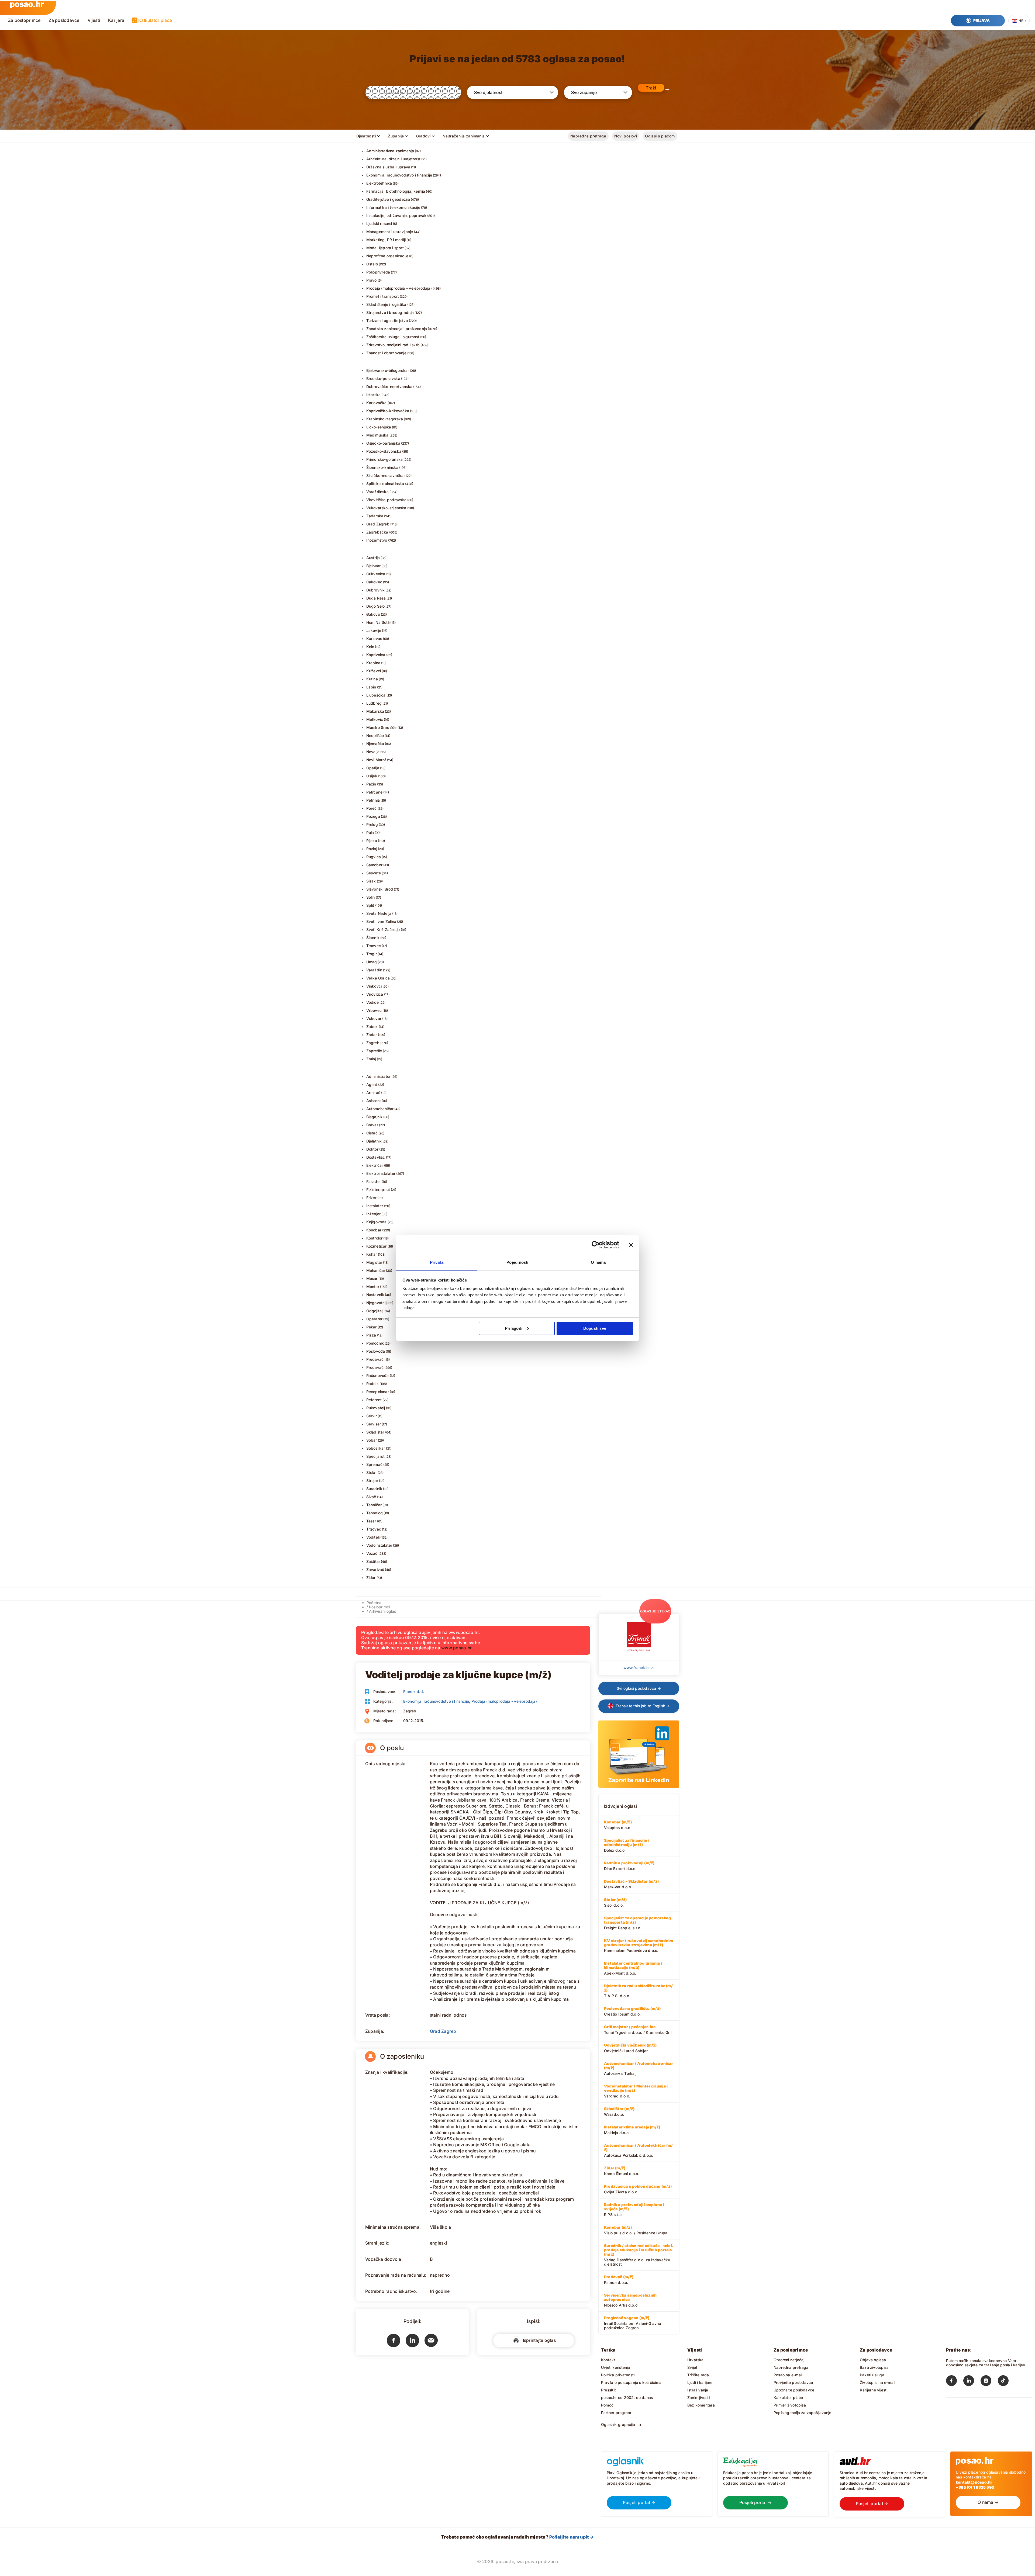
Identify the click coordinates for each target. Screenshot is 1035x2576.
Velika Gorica (378, 978)
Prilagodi (514, 1328)
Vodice (372, 1002)
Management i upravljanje (390, 232)
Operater (375, 1319)
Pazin (371, 784)
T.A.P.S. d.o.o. (638, 1991)
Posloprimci (379, 1607)
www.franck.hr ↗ (639, 1668)
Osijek (372, 776)
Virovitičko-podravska (386, 500)
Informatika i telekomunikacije (393, 207)
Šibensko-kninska (382, 467)
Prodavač (375, 1367)
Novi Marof (376, 760)
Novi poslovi (626, 136)
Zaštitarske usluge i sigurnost (393, 337)
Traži (651, 88)
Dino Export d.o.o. (629, 1866)
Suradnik (374, 1489)
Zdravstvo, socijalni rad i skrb (393, 345)
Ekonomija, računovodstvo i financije (399, 175)
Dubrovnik (376, 590)
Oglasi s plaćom (660, 136)
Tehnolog (375, 1513)
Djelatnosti (366, 136)
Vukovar (374, 1018)
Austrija (373, 558)
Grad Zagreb (378, 524)
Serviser (374, 1424)
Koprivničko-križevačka (388, 411)
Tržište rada (698, 2375)
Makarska (375, 711)
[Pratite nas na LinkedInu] (972, 2382)
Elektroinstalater (381, 1173)
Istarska (374, 395)
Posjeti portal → (639, 2502)
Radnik (372, 1384)
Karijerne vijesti (874, 2390)
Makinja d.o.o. (632, 2130)
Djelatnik (374, 1141)
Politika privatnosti (618, 2375)
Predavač (375, 1359)
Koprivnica (376, 655)
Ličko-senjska (379, 427)
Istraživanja (698, 2390)
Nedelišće (375, 735)
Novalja (373, 752)
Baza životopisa (874, 2367)
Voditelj (373, 1537)
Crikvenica (376, 574)
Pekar (372, 1327)
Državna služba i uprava (388, 167)
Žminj (371, 1059)
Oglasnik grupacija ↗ (621, 2424)
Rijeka (372, 841)
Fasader (374, 1181)
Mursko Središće (382, 727)
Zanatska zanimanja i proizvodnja (397, 329)
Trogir (372, 954)
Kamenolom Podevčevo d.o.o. (639, 1945)
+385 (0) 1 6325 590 (975, 2487)
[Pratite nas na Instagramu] (989, 2382)
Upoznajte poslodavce (794, 2390)
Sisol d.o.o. (615, 1902)
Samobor (374, 865)
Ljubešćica (376, 695)
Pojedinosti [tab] (517, 1262)
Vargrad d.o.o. (636, 2091)
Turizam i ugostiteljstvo (387, 321)
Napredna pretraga (588, 136)
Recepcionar (378, 1392)
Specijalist (375, 1456)
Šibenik (373, 938)
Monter (373, 1287)
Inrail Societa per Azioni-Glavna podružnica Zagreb (633, 2323)
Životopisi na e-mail (877, 2382)
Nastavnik (375, 1295)
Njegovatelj (376, 1303)
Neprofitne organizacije (387, 256)
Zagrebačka (377, 532)
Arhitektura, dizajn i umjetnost (394, 159)
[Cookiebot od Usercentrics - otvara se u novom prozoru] (596, 1245)
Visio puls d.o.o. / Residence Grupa (636, 2230)
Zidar (371, 1578)
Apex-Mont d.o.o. (633, 1968)
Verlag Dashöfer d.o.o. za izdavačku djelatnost (639, 2255)
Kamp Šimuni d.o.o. (622, 2171)
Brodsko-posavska (383, 378)
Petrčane (375, 792)
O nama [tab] (598, 1262)
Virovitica (375, 994)
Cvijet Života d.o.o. (638, 2189)
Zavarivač (375, 1569)
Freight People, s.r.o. (637, 1923)
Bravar (372, 1125)
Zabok (372, 1026)
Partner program (616, 2413)
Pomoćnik (375, 1343)
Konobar (374, 1230)
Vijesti (94, 20)
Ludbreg (374, 703)
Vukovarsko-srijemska (386, 508)
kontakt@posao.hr (974, 2482)
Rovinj (372, 849)
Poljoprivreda (378, 272)
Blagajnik (375, 1117)
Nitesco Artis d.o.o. (630, 2300)
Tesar (371, 1521)
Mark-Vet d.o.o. (631, 1884)
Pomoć (607, 2405)
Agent (372, 1084)
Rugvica (374, 857)
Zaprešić (374, 1051)
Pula (370, 832)
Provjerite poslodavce (793, 2382)
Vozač (372, 1553)
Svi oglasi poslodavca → (639, 1688)
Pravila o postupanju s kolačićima (631, 2382)
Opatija (373, 768)
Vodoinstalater (379, 1545)
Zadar (372, 1035)
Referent (374, 1400)
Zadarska (375, 516)
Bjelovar (374, 566)
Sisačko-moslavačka (385, 475)
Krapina (373, 663)
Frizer (371, 1198)
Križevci (374, 671)
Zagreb (373, 1043)
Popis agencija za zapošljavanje (803, 2413)
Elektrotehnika (379, 183)
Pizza (371, 1335)
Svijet (692, 2367)
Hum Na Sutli (378, 622)
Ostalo (372, 264)
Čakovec (374, 582)
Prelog (372, 824)
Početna (374, 1603)
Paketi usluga (872, 2375)
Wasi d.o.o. (619, 2111)
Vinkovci (374, 986)
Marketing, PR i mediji (386, 240)
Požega (373, 816)
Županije (396, 136)
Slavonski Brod (380, 889)
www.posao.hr (456, 1648)
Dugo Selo (376, 606)
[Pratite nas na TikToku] (1006, 2382)
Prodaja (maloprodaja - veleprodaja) (399, 288)
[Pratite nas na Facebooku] (955, 2382)
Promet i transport (383, 296)
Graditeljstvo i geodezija (388, 199)
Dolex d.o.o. (626, 1845)
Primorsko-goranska (385, 459)
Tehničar (374, 1505)
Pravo (372, 280)
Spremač (374, 1464)
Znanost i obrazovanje (386, 353)
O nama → (988, 2502)
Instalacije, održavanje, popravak (396, 215)
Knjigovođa (377, 1222)
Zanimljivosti (698, 2397)
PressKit (609, 2390)
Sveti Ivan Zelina (381, 921)
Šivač (371, 1497)
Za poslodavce (64, 20)
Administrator (379, 1076)
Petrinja (373, 800)
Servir (372, 1416)
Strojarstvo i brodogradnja (390, 312)
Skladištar (375, 1432)
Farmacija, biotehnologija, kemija (396, 191)
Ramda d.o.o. (619, 2280)
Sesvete (374, 873)
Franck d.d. (414, 1692)
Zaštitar (373, 1561)
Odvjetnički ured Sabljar (630, 2048)
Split (370, 905)
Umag (372, 962)
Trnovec (374, 946)
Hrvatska (696, 2360)
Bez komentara (701, 2405)
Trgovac (374, 1529)
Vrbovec (374, 1010)
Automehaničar (380, 1109)
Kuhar (372, 1254)
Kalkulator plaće (155, 20)
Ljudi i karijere (700, 2382)
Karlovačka (377, 403)
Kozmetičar (377, 1246)
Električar (375, 1165)
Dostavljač (376, 1157)
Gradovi (423, 136)
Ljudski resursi (379, 224)
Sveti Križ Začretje (383, 929)
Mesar (372, 1278)
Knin (370, 647)
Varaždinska (377, 492)
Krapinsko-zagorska (385, 419)
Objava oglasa (873, 2360)
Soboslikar (376, 1448)
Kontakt (608, 2360)
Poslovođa (376, 1351)
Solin (371, 897)
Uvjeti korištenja (616, 2367)
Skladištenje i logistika (386, 304)
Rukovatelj (376, 1408)
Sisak (371, 881)
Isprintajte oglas (538, 2340)
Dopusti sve (595, 1328)
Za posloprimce (24, 20)
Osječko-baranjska (383, 443)
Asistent (374, 1101)
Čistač (372, 1133)
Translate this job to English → (642, 1706)
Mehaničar (376, 1270)
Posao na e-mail (788, 2375)
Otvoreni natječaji (789, 2360)
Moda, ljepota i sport (385, 248)
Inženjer (374, 1214)
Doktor (372, 1149)
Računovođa (378, 1375)
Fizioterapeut (378, 1190)
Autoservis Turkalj (639, 2068)
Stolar (372, 1472)
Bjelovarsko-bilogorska (387, 370)
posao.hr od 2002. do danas (627, 2397)
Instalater (375, 1206)
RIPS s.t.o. (634, 2210)
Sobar (372, 1440)
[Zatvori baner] (631, 1245)
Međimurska (377, 435)
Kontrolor (375, 1238)
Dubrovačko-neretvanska (389, 387)
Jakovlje (374, 630)
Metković (375, 719)
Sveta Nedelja (379, 913)
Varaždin (374, 970)
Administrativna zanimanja (390, 151)
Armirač (373, 1093)
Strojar (372, 1481)
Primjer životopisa (790, 2405)
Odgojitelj (375, 1311)
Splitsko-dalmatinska (385, 484)
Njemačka (375, 744)
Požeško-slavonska (384, 451)
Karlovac (374, 638)
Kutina (372, 679)
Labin (371, 687)
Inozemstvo (377, 540)
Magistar (374, 1262)
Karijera (116, 20)
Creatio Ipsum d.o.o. (632, 2011)
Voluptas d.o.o (618, 1825)
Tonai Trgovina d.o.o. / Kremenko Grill (638, 2030)
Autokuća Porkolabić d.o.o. (638, 2150)
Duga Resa (376, 598)
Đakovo (373, 614)
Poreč (372, 808)
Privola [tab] (437, 1262)
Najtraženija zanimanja (464, 136)
